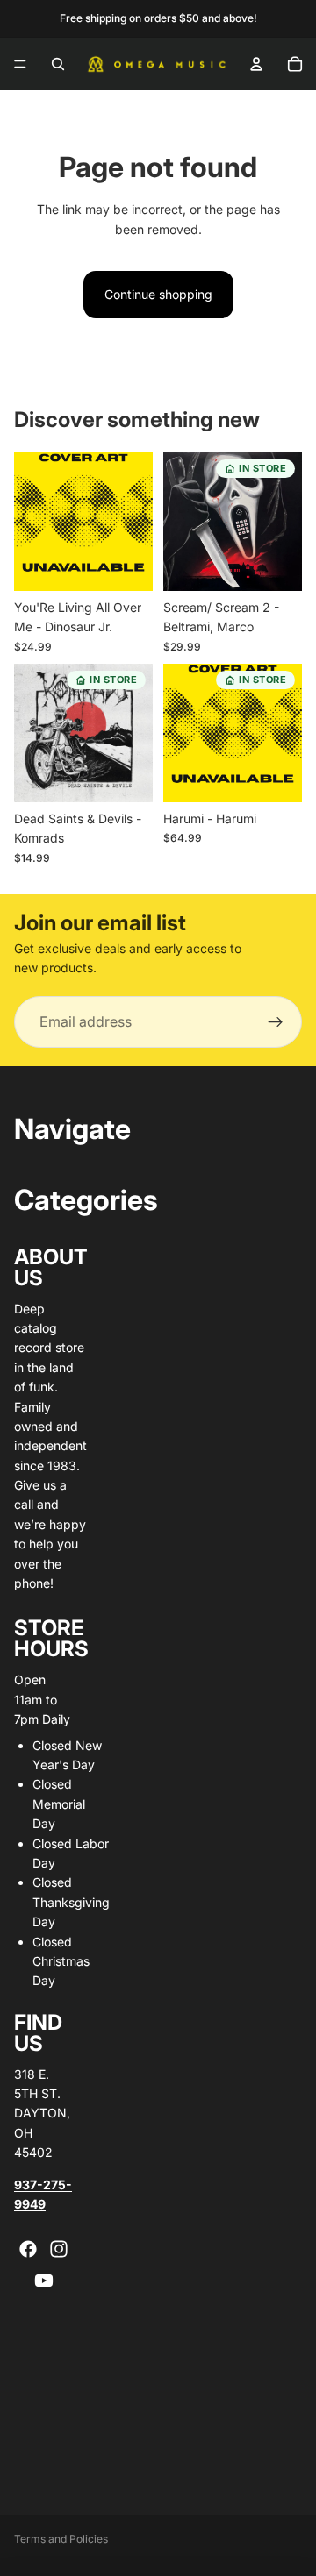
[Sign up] (276, 1022)
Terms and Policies (61, 2539)
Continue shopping (158, 294)
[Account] (256, 64)
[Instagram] (59, 2249)
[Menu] (20, 64)
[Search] (58, 64)
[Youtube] (44, 2281)
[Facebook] (28, 2249)
